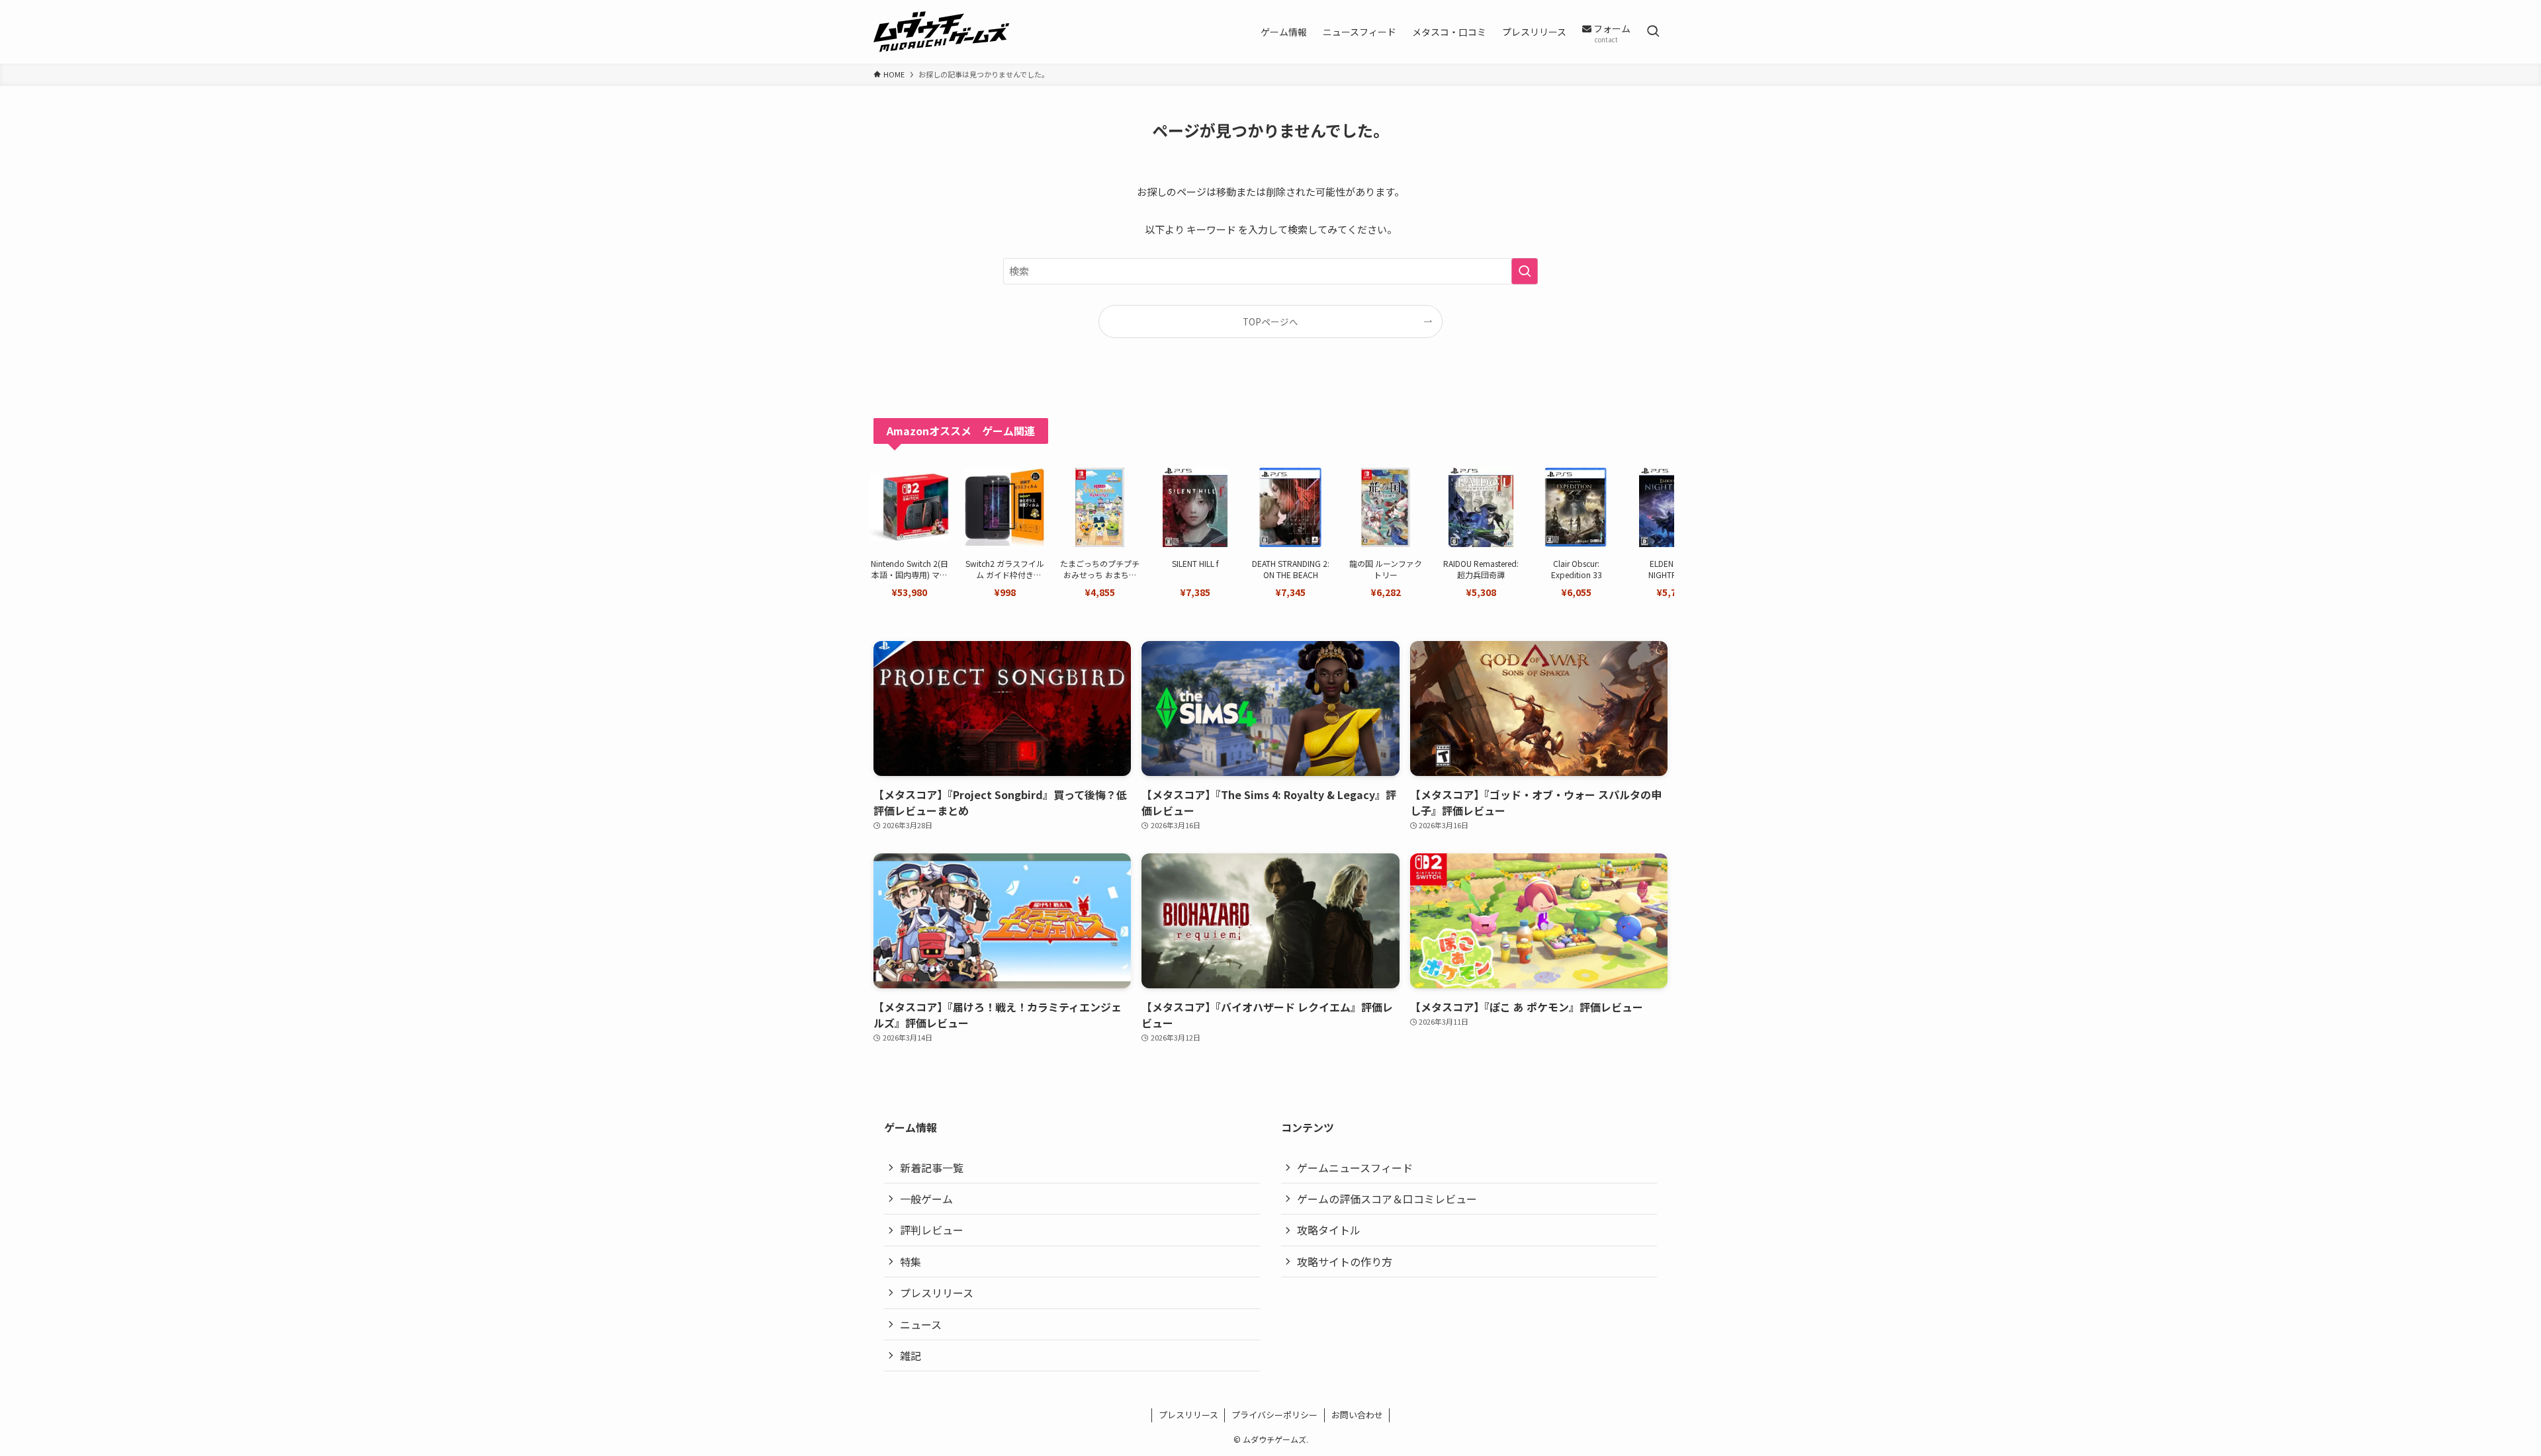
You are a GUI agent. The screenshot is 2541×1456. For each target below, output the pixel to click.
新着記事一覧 (932, 1168)
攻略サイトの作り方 (1345, 1262)
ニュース (921, 1324)
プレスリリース (937, 1293)
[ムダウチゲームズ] (941, 32)
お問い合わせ (1357, 1415)
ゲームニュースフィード (1355, 1168)
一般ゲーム (926, 1199)
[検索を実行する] (1525, 271)
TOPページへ (1270, 321)
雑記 (911, 1355)
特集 (911, 1262)
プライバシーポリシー (1274, 1415)
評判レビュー (932, 1230)
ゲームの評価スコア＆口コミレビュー (1387, 1199)
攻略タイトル (1329, 1230)
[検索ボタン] (1653, 32)
